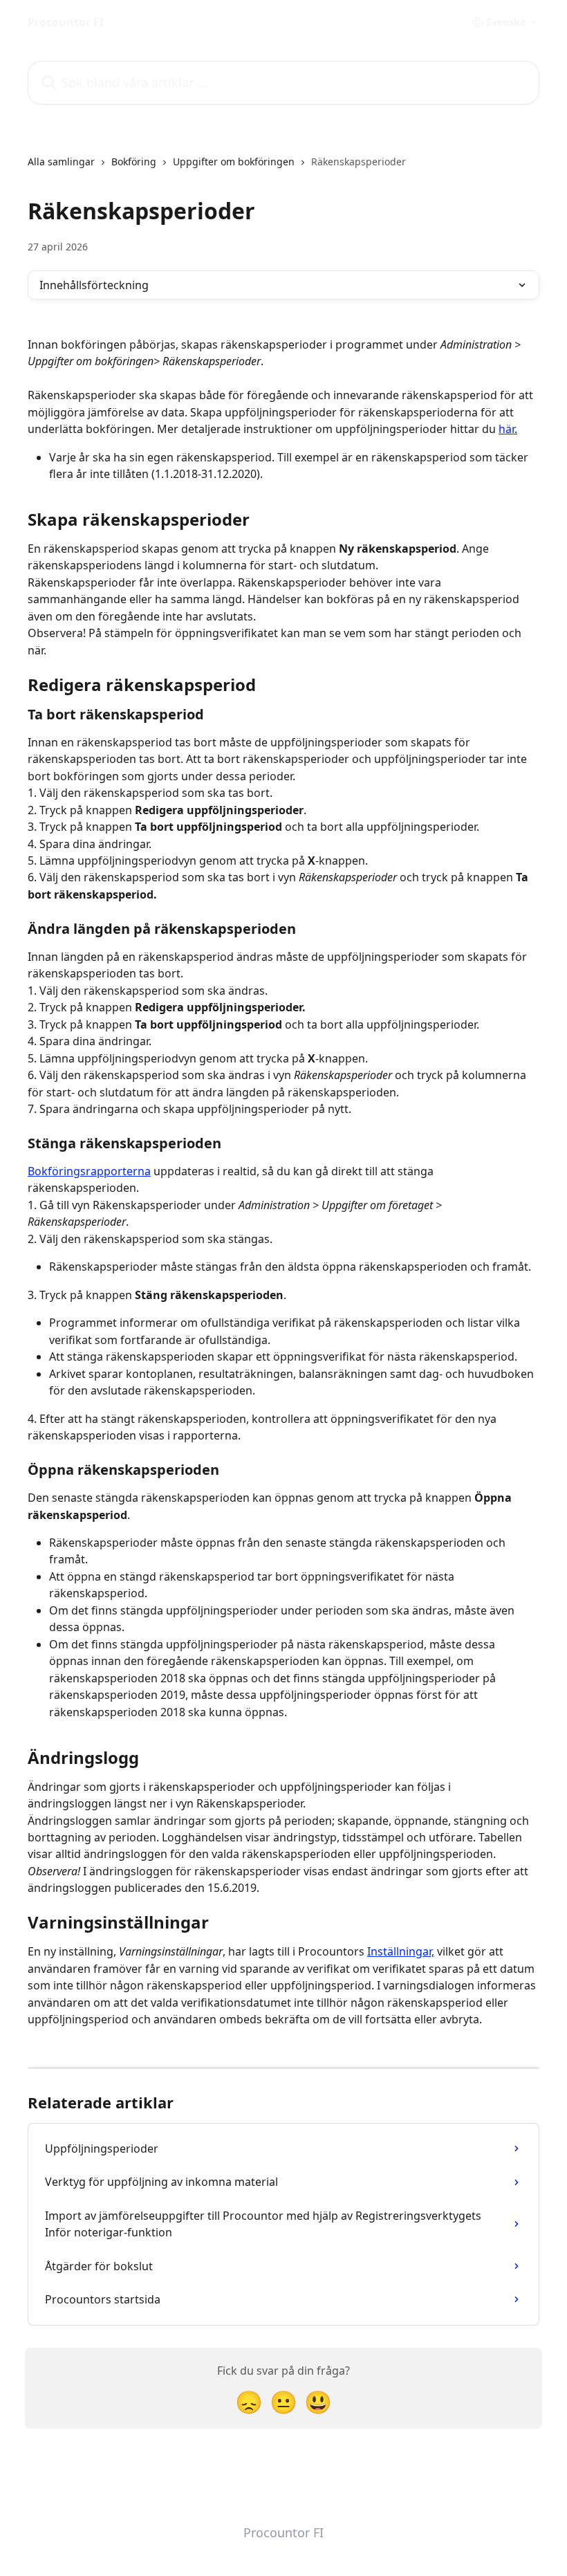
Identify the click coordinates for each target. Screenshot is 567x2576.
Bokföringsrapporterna (89, 1171)
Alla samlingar (61, 162)
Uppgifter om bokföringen (234, 162)
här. (508, 429)
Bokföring (134, 162)
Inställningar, (401, 1951)
